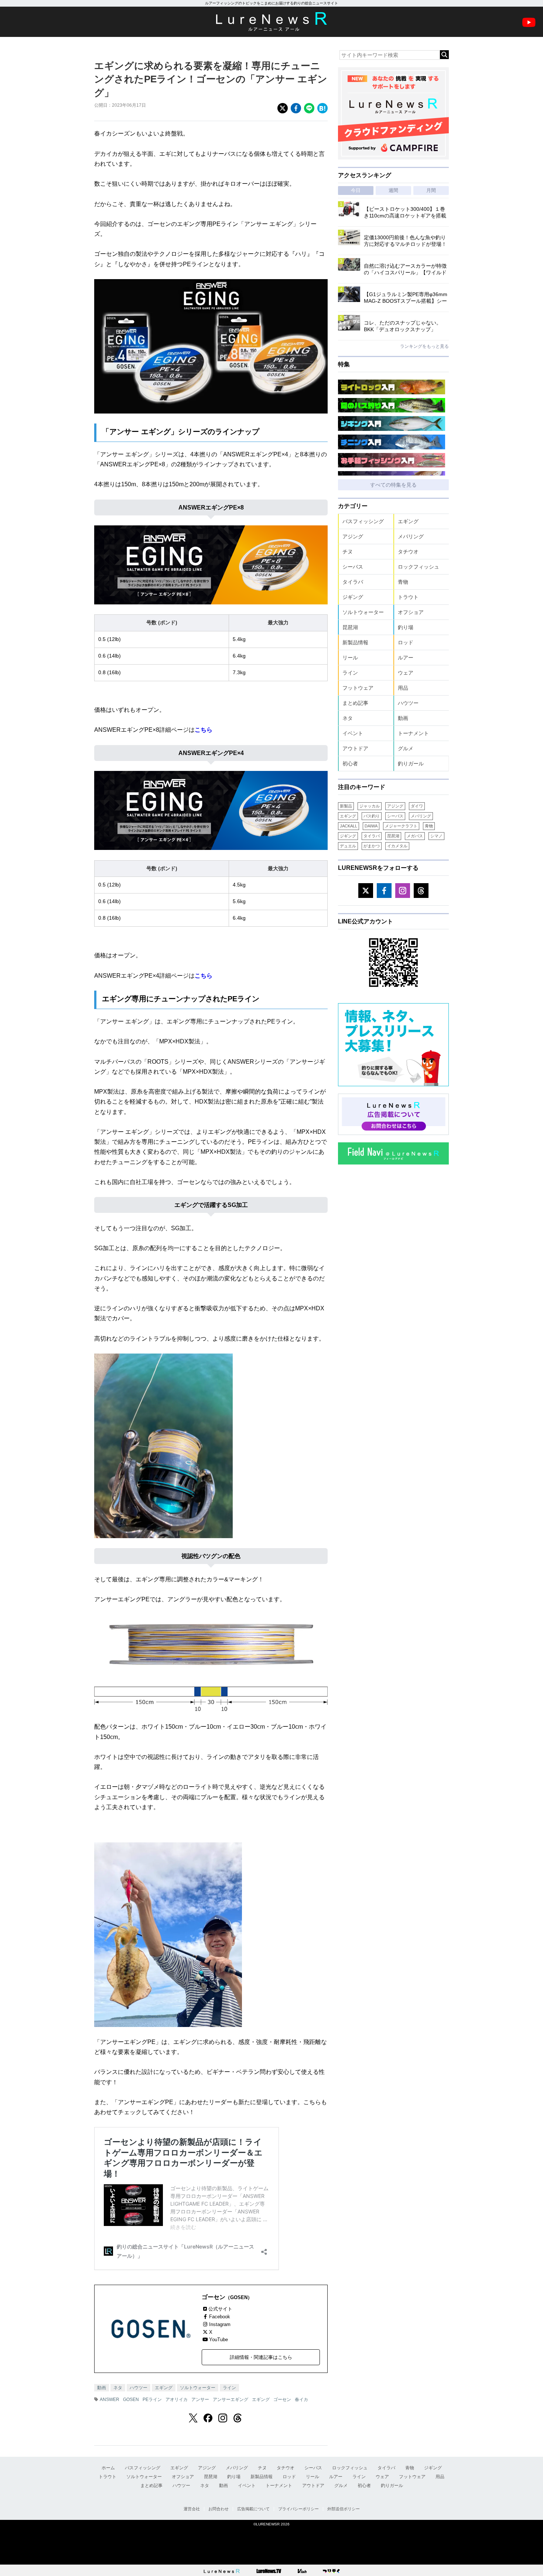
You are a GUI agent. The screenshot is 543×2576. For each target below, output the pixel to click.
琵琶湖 (350, 627)
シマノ (436, 836)
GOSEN (131, 2400)
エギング (164, 2388)
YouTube (218, 2340)
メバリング (411, 536)
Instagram (220, 2324)
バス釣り (372, 816)
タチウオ (408, 552)
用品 (403, 688)
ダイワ (417, 806)
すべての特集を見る (393, 485)
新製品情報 (355, 642)
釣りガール (411, 764)
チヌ (348, 552)
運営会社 (192, 2509)
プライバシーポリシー (298, 2509)
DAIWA (371, 826)
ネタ (118, 2388)
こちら (204, 730)
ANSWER (110, 2400)
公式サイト (220, 2309)
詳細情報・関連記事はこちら (261, 2357)
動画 (102, 2388)
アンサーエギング (230, 2400)
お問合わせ (218, 2509)
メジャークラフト (401, 826)
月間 (431, 190)
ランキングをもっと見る (424, 346)
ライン (229, 2388)
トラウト (408, 597)
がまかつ (372, 846)
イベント (353, 733)
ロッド (406, 642)
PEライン (152, 2400)
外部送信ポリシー (344, 2509)
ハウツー (139, 2388)
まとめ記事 (355, 703)
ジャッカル (370, 806)
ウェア (406, 673)
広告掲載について (253, 2509)
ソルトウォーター (198, 2388)
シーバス (353, 567)
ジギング (353, 597)
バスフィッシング (363, 521)
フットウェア (358, 688)
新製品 (346, 806)
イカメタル (397, 846)
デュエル (348, 846)
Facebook (220, 2317)
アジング (353, 536)
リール (350, 658)
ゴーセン (282, 2400)
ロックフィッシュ (419, 567)
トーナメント (413, 733)
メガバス (415, 836)
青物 (403, 582)
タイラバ (353, 582)
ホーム (108, 2468)
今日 (356, 190)
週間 (393, 190)
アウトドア (355, 748)
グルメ (406, 748)
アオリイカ (177, 2400)
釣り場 (406, 627)
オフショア (411, 612)
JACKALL (349, 826)
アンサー (200, 2400)
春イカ (301, 2400)
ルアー (406, 658)
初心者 (350, 764)
